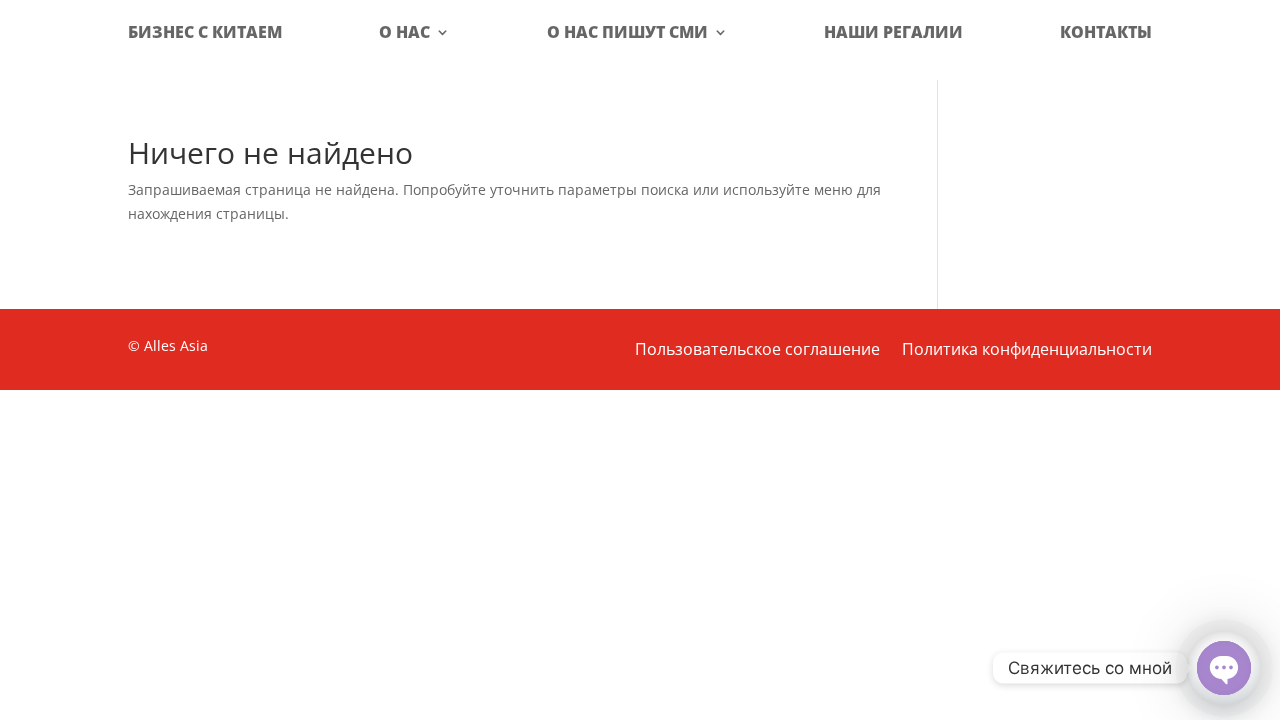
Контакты (1106, 32)
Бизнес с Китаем (205, 32)
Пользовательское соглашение (757, 351)
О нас (404, 32)
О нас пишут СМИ (627, 32)
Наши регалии (893, 32)
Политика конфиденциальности (1027, 351)
